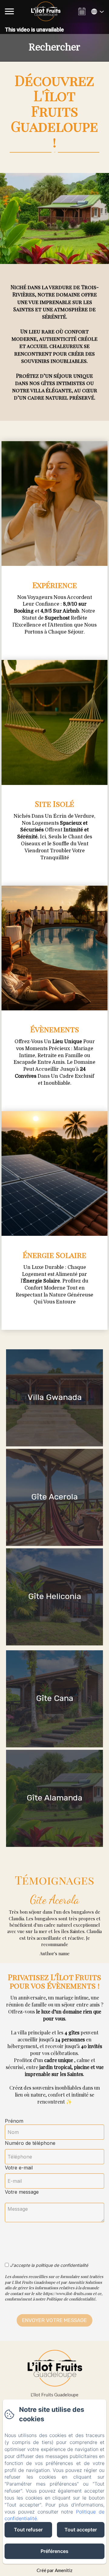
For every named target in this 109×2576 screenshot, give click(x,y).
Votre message (22, 2192)
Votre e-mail (19, 2168)
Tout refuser (28, 2530)
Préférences (54, 2551)
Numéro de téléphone (30, 2143)
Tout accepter (81, 2530)
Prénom (14, 2121)
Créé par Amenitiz (54, 2570)
